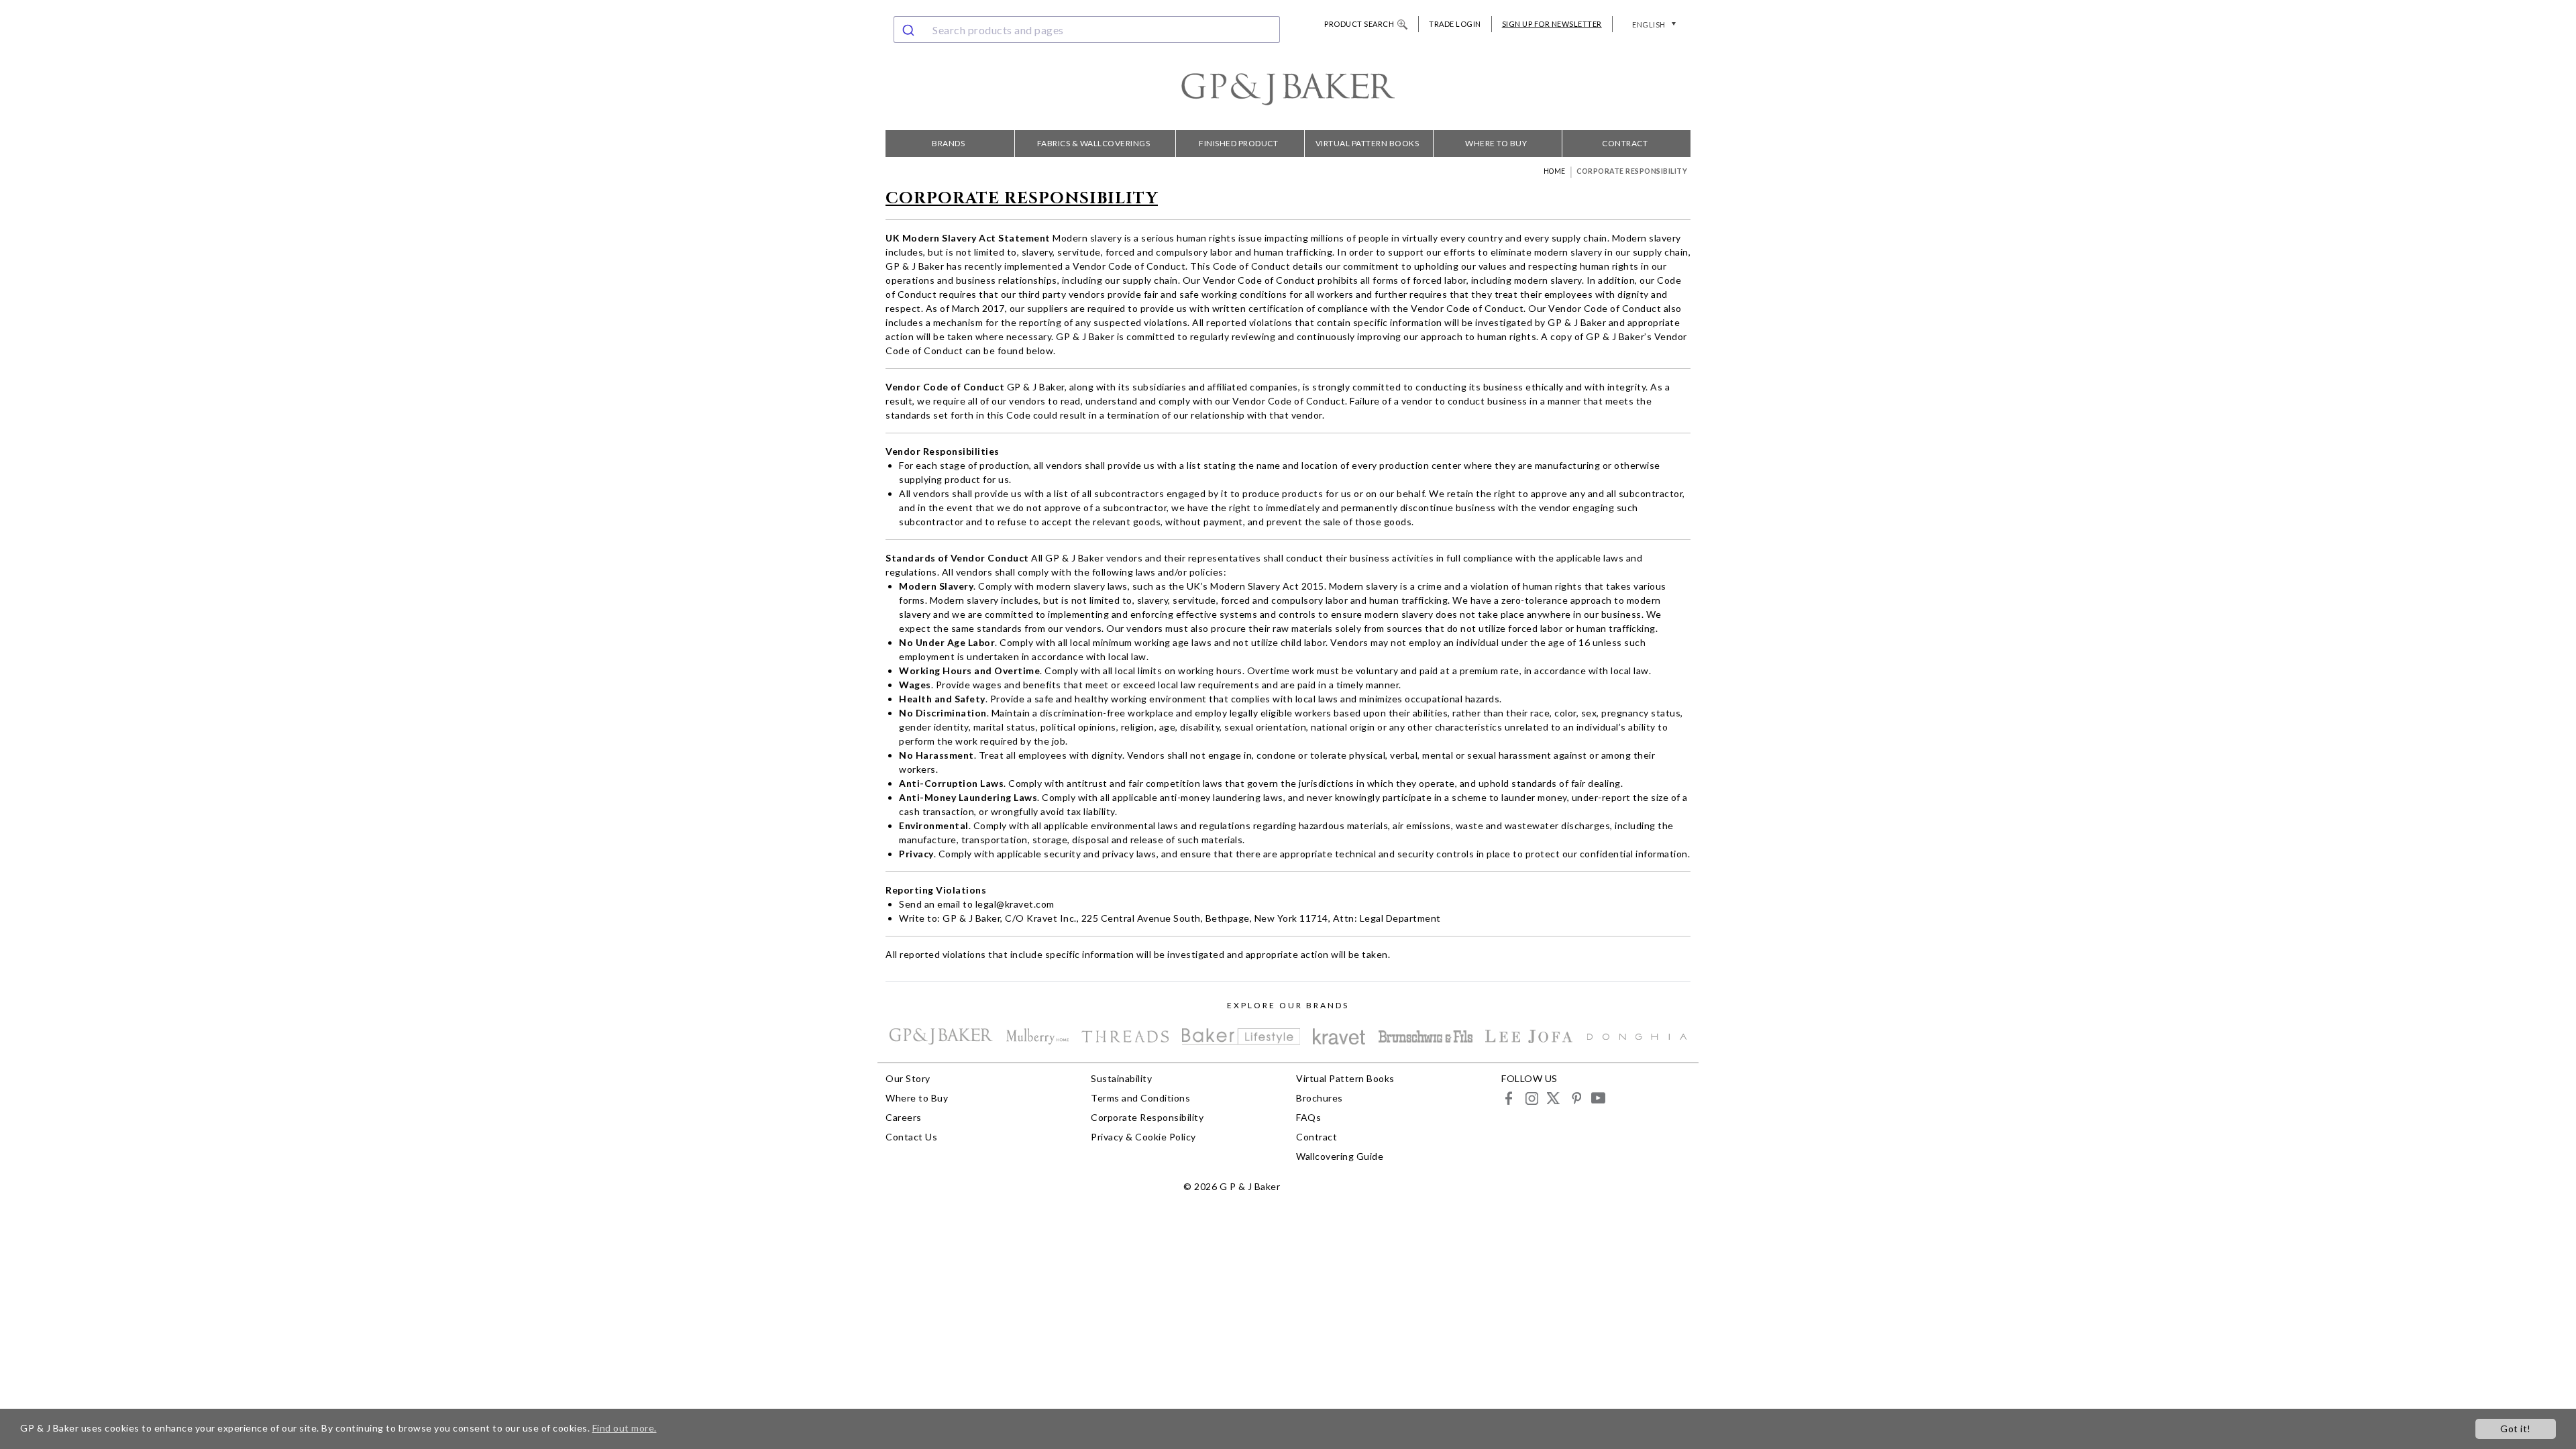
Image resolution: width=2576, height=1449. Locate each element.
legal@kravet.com (1015, 904)
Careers (904, 1117)
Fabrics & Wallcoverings (1094, 143)
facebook (1509, 1098)
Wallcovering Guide (1340, 1156)
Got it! (2516, 1429)
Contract (1625, 143)
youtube (1598, 1098)
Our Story (908, 1078)
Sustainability (1121, 1078)
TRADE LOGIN (1455, 24)
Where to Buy (1496, 143)
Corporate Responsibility (1147, 1117)
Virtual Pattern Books (1367, 143)
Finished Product (1238, 143)
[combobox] (1087, 30)
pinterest (1575, 1098)
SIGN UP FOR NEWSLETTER (1552, 24)
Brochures (1320, 1098)
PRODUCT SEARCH (1359, 24)
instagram (1531, 1098)
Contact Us (911, 1137)
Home (1555, 171)
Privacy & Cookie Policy (1143, 1137)
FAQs (1308, 1117)
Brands (948, 143)
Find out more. (625, 1428)
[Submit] (910, 30)
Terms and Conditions (1140, 1098)
